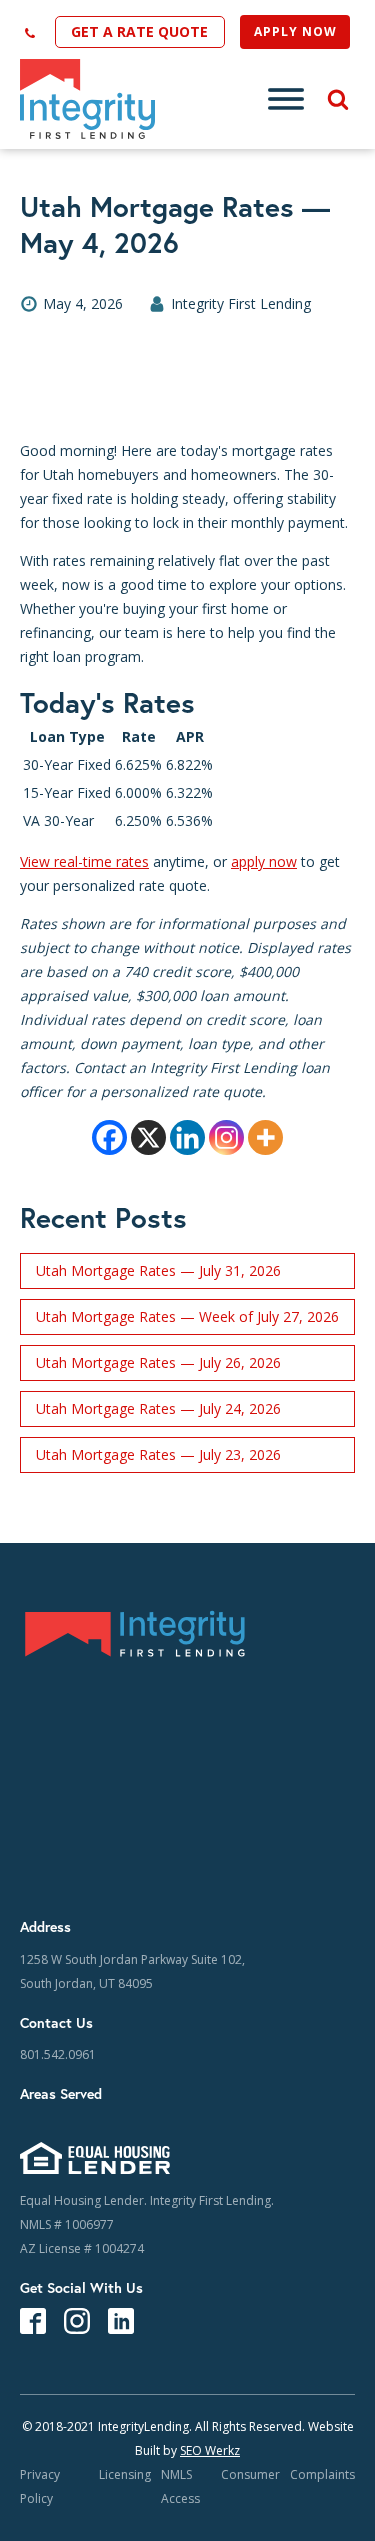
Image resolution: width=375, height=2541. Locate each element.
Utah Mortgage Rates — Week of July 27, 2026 (187, 1316)
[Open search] (330, 99)
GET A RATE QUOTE (139, 31)
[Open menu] (286, 99)
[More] (265, 1137)
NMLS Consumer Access (220, 2486)
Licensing (125, 2474)
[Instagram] (226, 1137)
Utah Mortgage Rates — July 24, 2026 (158, 1408)
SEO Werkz (210, 2450)
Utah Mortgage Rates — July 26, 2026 (158, 1362)
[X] (148, 1137)
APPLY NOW (295, 31)
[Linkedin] (187, 1137)
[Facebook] (109, 1137)
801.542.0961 (58, 2054)
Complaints (322, 2474)
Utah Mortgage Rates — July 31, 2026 (158, 1270)
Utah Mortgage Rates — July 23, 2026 (158, 1454)
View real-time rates (84, 861)
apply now (264, 861)
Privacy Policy (40, 2486)
